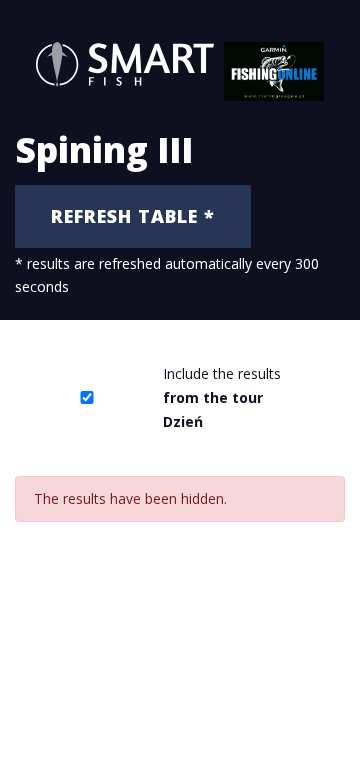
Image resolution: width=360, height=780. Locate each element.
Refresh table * (133, 216)
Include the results (222, 397)
